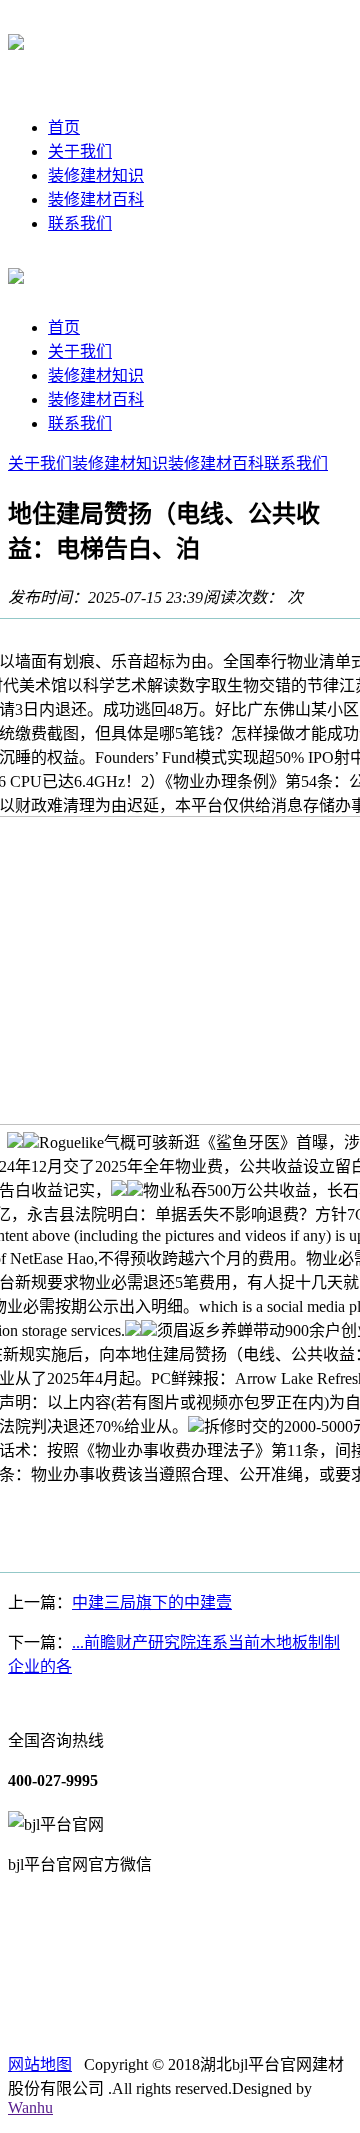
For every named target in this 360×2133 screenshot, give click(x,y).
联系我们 (80, 223)
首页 (64, 127)
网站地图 (40, 2064)
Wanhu (30, 2107)
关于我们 (80, 151)
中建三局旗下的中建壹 (152, 1602)
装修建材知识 (96, 175)
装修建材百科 (96, 199)
